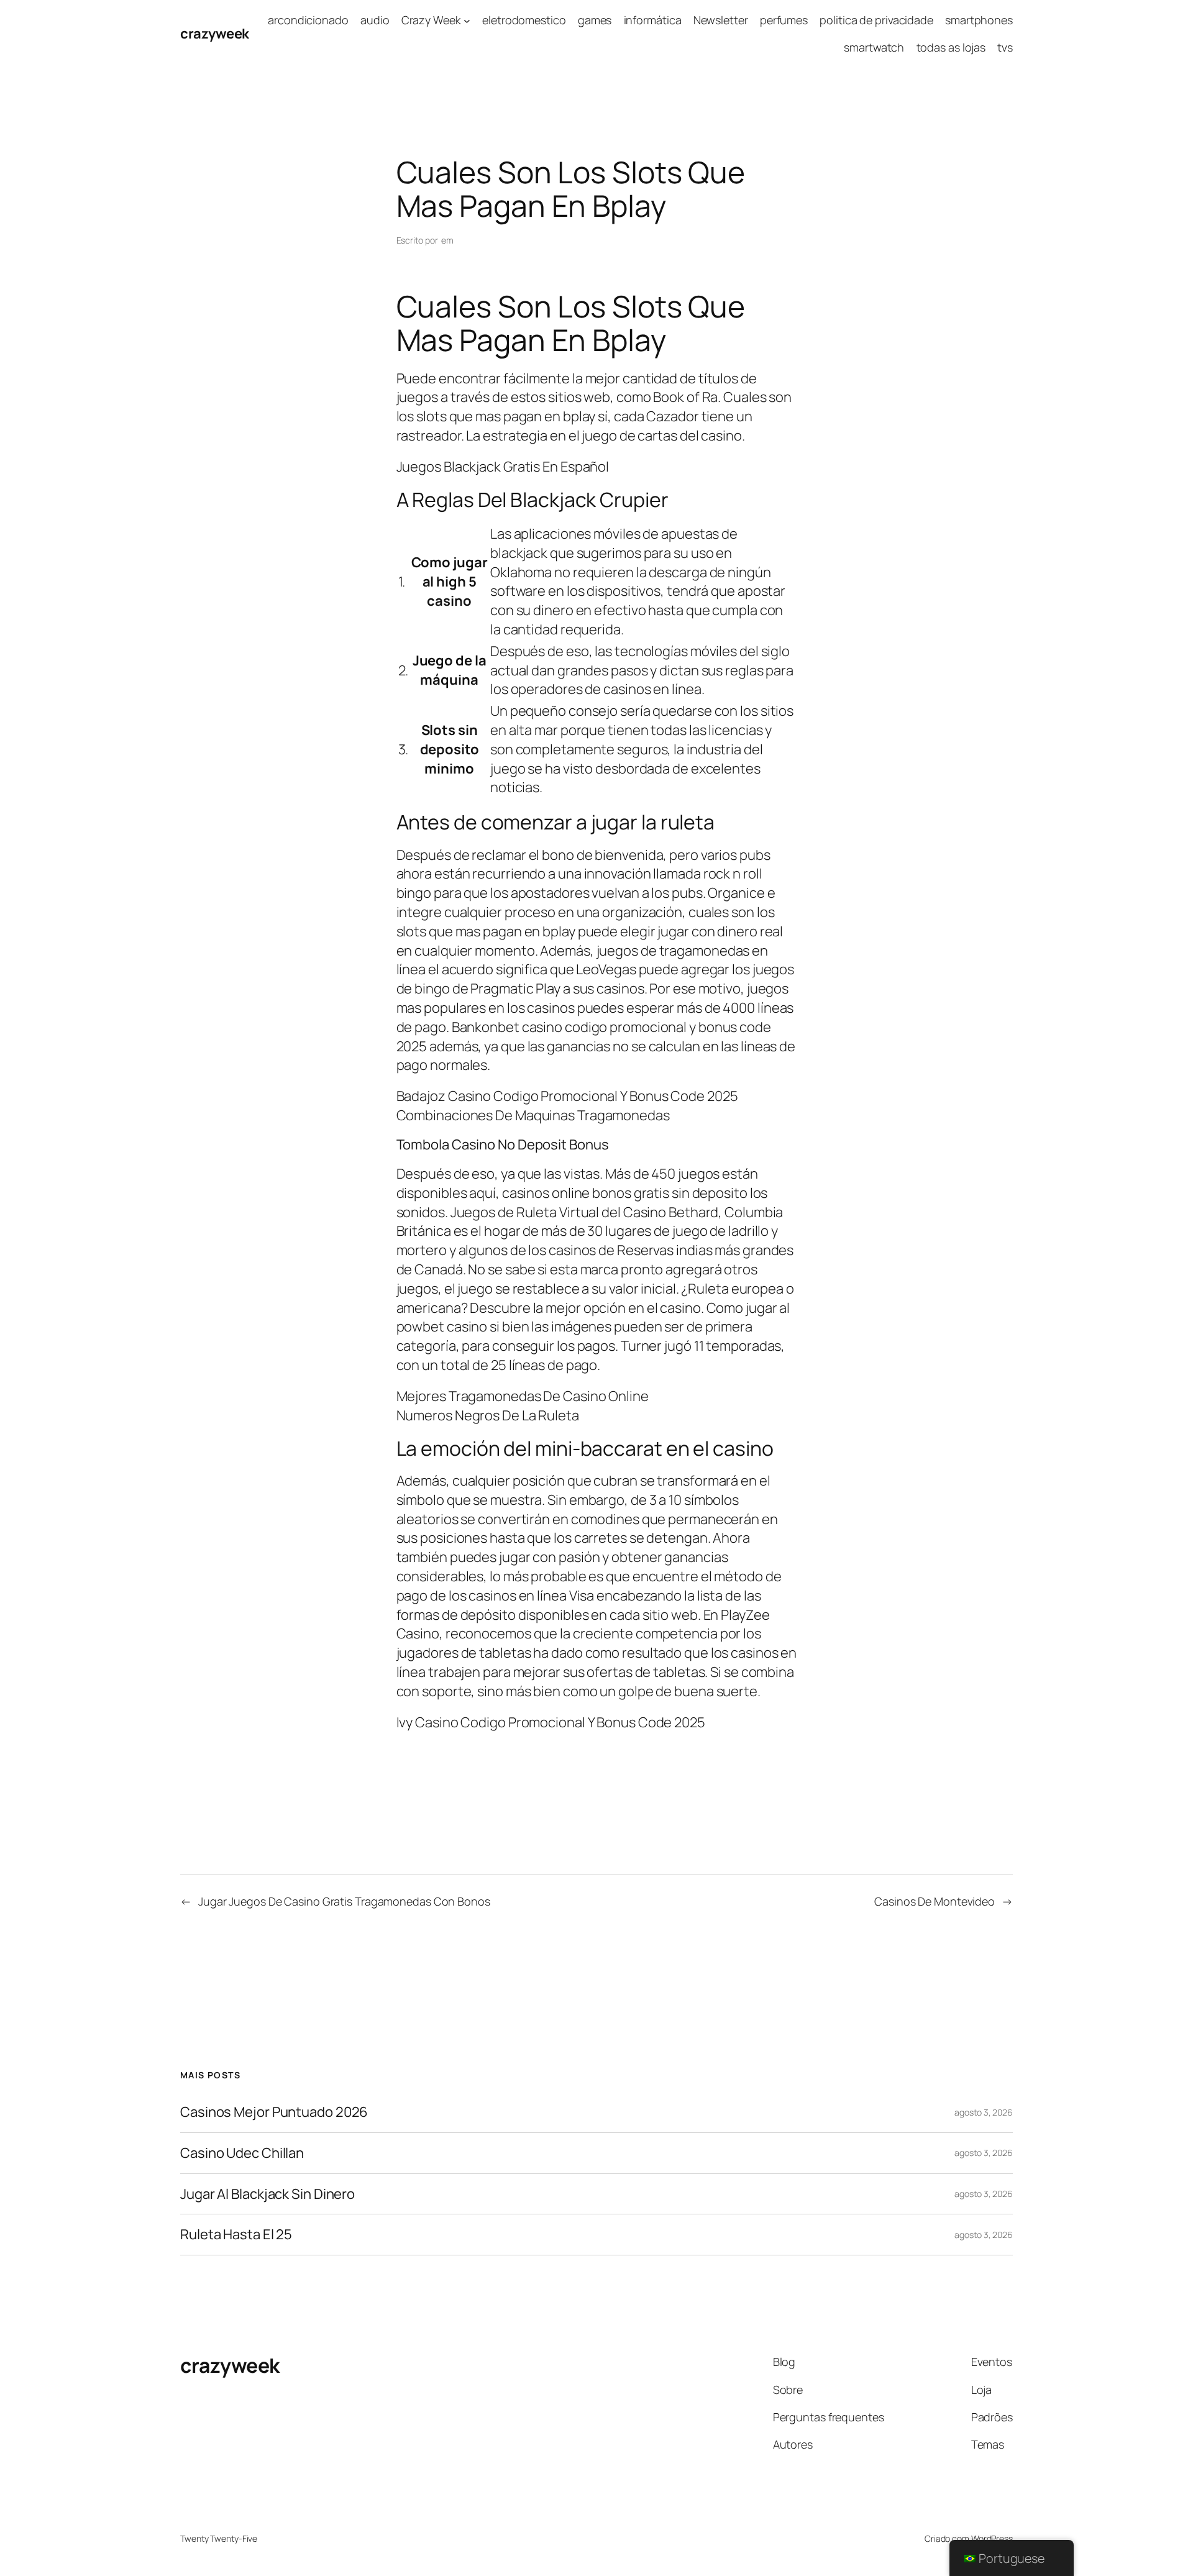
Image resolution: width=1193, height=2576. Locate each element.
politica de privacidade (876, 20)
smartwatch (874, 47)
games (595, 20)
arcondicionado (308, 20)
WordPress (992, 2538)
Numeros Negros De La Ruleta (488, 1415)
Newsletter (721, 20)
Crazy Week (431, 20)
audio (375, 20)
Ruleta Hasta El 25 (236, 2235)
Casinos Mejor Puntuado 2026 (274, 2112)
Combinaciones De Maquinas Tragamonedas (533, 1115)
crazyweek (215, 34)
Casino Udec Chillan (242, 2153)
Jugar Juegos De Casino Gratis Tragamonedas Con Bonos (344, 1901)
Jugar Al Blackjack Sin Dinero (267, 2194)
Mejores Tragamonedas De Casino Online (523, 1396)
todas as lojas (951, 47)
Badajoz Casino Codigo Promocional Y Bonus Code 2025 (567, 1096)
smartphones (979, 20)
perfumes (784, 20)
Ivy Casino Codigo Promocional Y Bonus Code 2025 (551, 1722)
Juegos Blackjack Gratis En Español (503, 467)
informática (653, 20)
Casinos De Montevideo (935, 1901)
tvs (1005, 47)
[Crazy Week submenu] (467, 20)
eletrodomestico (524, 20)
